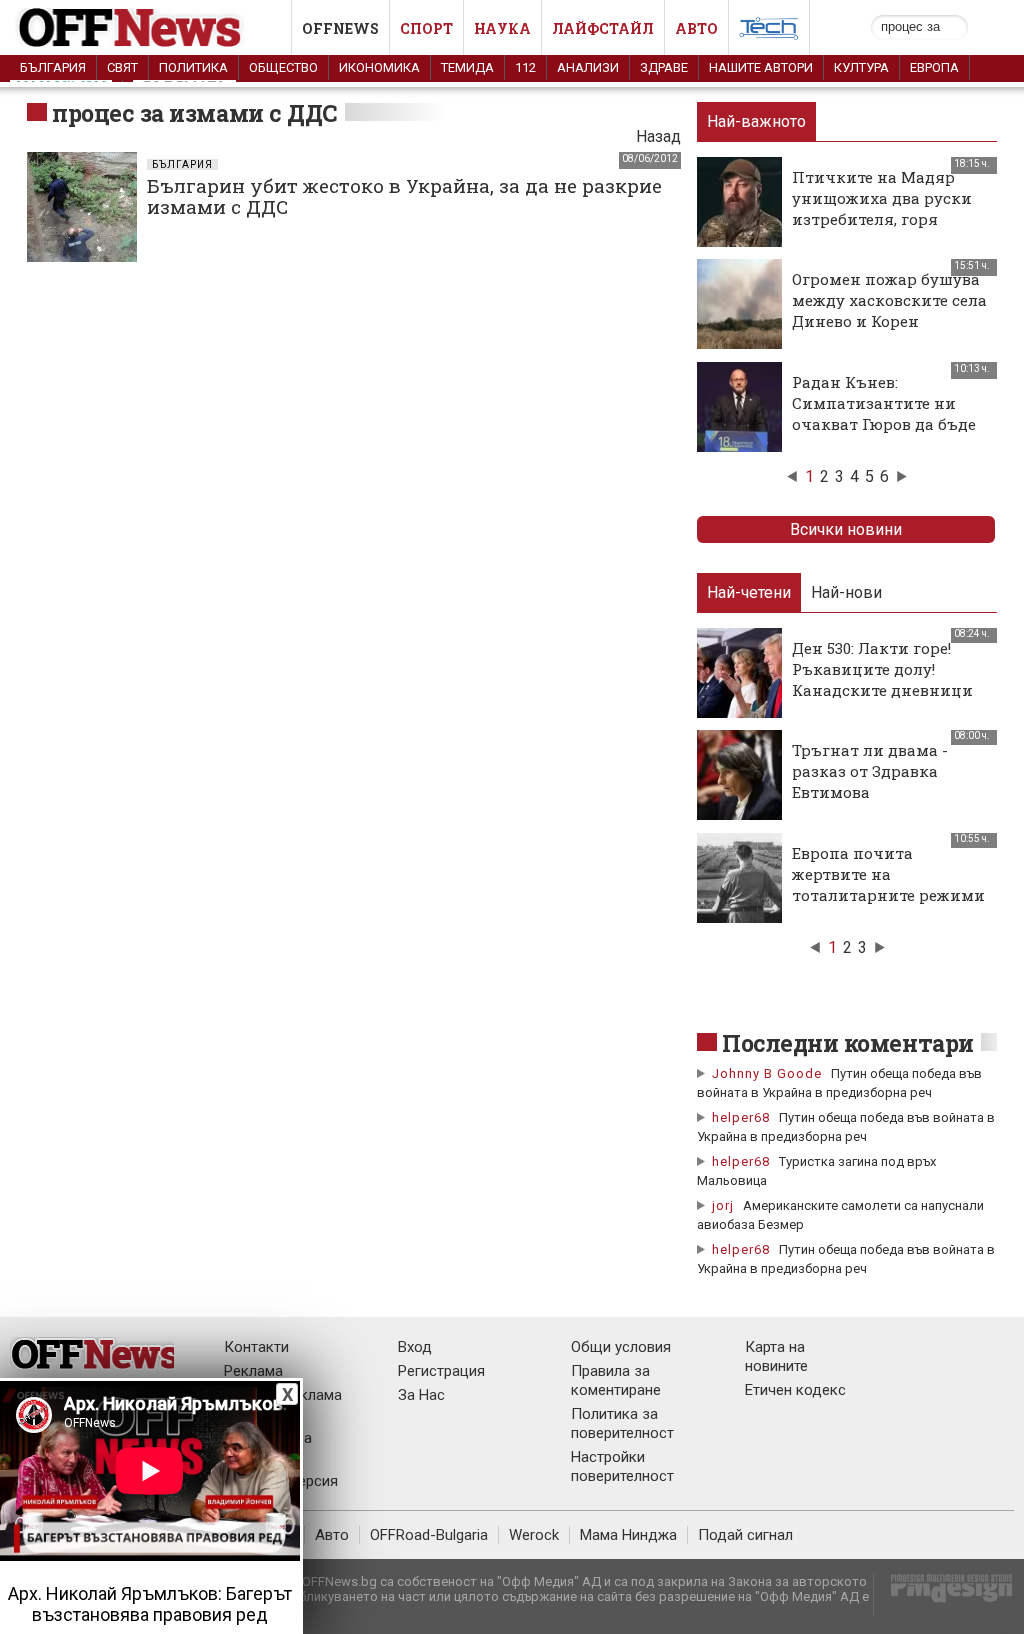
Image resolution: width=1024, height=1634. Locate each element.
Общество (283, 67)
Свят (122, 67)
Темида (467, 67)
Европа (934, 67)
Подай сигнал (745, 1535)
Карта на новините (776, 1356)
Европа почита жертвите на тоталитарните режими (888, 874)
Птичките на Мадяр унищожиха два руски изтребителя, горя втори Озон (882, 208)
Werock (534, 1535)
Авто (696, 28)
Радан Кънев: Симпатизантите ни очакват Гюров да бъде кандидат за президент (887, 413)
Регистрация (441, 1371)
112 (525, 67)
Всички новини (846, 529)
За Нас (421, 1395)
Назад (658, 136)
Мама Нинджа (628, 1535)
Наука (502, 28)
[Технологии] (769, 32)
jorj (725, 1205)
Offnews (340, 28)
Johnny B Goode (767, 1073)
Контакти (256, 1347)
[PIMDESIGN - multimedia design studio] (943, 1594)
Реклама (253, 1371)
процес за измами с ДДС (195, 113)
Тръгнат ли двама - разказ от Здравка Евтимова (870, 771)
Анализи (588, 67)
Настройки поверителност (622, 1466)
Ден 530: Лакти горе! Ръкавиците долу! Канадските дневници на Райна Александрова (888, 679)
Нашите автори (761, 67)
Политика (193, 67)
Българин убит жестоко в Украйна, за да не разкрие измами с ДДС (404, 196)
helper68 (741, 1117)
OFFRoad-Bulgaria (429, 1535)
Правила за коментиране (616, 1380)
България (53, 67)
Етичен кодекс (795, 1390)
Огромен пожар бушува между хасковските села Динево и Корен (889, 300)
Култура (861, 67)
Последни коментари (848, 1043)
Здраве (664, 67)
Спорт (426, 28)
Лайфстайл (603, 28)
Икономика (379, 67)
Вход (415, 1347)
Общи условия (621, 1347)
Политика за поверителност (622, 1423)
